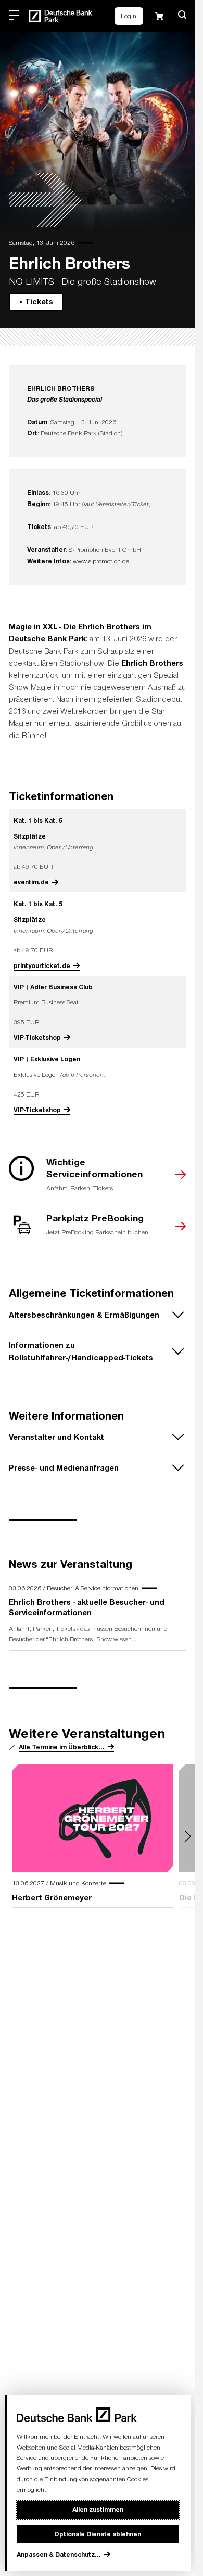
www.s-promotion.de (101, 561)
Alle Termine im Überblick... (62, 1747)
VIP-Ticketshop (37, 1037)
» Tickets (36, 301)
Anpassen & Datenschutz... (59, 2554)
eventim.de (31, 882)
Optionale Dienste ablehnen (98, 2534)
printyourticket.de (42, 965)
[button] (182, 15)
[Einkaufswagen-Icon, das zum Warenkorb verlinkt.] (159, 16)
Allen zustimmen (98, 2509)
